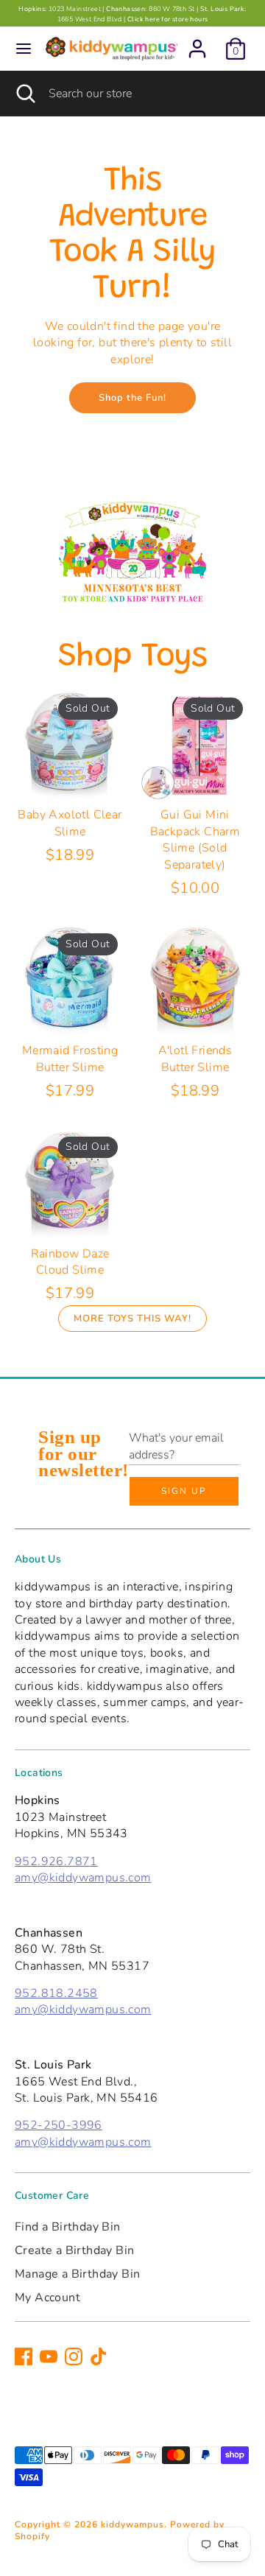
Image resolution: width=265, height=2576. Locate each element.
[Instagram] (74, 2356)
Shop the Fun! (132, 398)
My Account (47, 2298)
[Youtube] (49, 2356)
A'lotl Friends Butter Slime (195, 1059)
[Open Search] (24, 94)
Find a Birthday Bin (68, 2227)
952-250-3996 (59, 2125)
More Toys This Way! (132, 1319)
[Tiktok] (99, 2356)
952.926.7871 (56, 1861)
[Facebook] (24, 2356)
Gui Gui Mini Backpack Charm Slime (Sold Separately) (195, 839)
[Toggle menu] (24, 49)
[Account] (197, 42)
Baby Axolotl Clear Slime (70, 823)
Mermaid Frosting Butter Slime (70, 1059)
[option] (132, 551)
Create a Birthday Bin (74, 2250)
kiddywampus (132, 2524)
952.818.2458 (56, 1993)
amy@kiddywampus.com (83, 1878)
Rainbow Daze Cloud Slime (70, 1262)
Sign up (184, 1491)
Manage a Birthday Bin (77, 2274)
